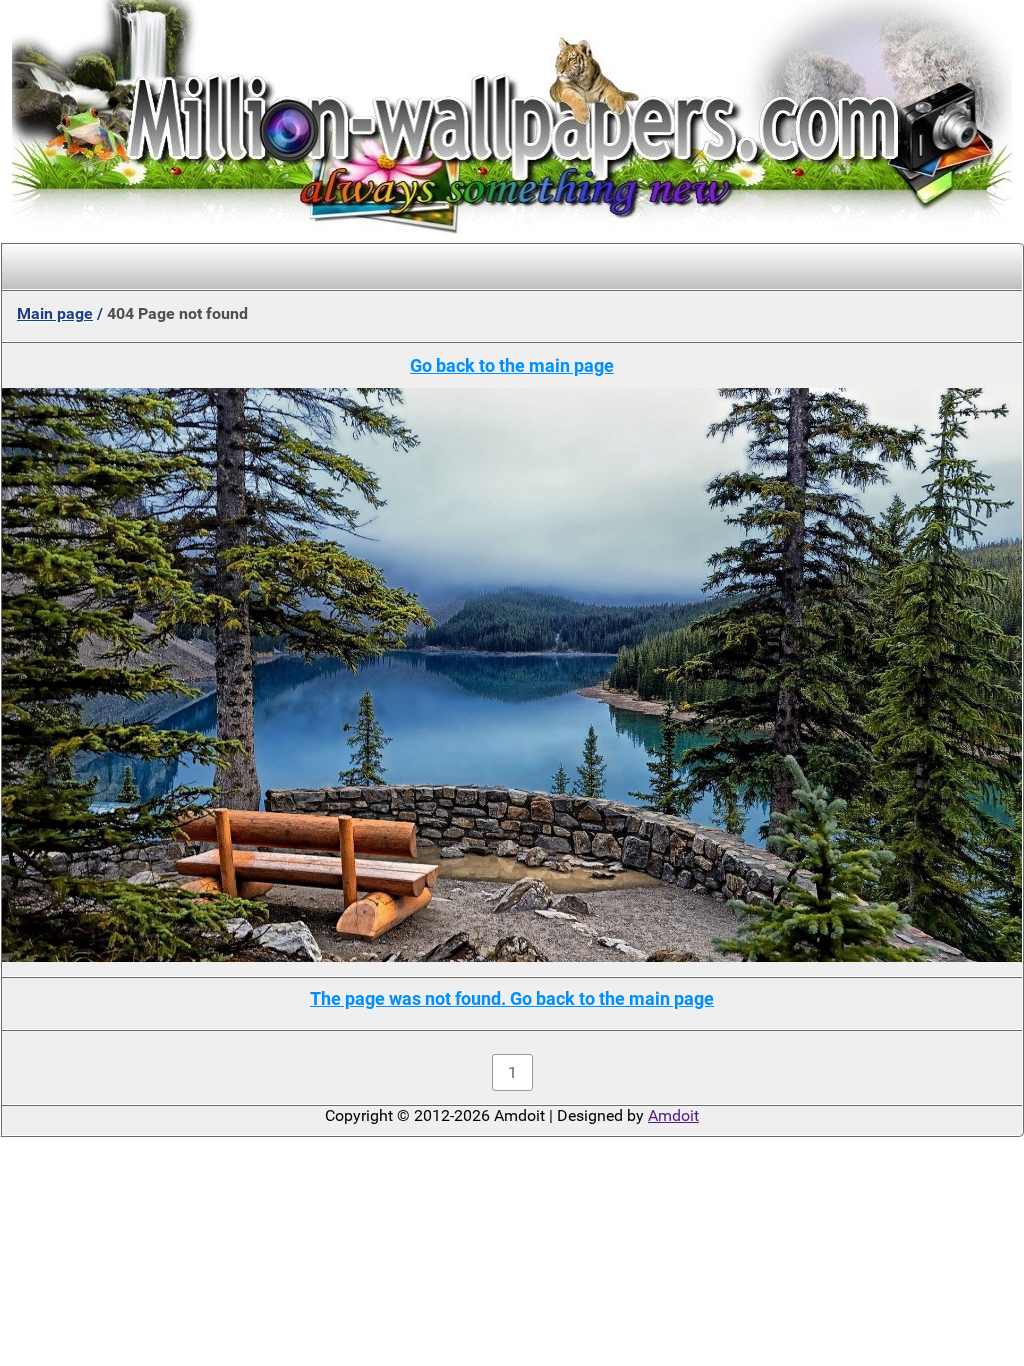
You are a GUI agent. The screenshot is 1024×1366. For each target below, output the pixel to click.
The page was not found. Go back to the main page (512, 998)
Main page (55, 313)
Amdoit (673, 1115)
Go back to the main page (512, 365)
